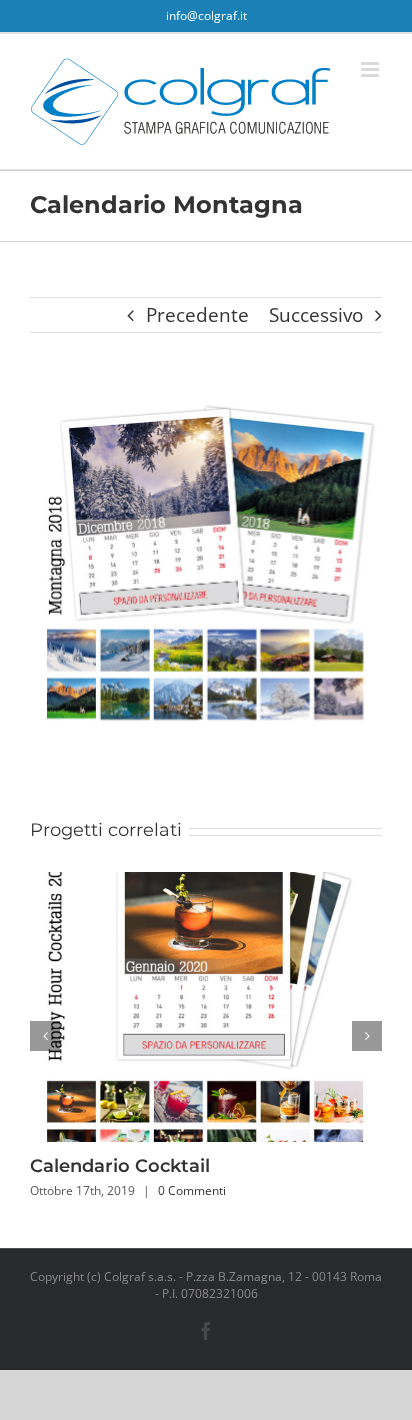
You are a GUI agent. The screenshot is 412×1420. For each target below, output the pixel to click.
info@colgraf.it (206, 15)
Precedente (197, 315)
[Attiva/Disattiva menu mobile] (371, 69)
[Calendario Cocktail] (206, 885)
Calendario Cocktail (120, 1166)
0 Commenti (192, 1190)
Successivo (316, 315)
